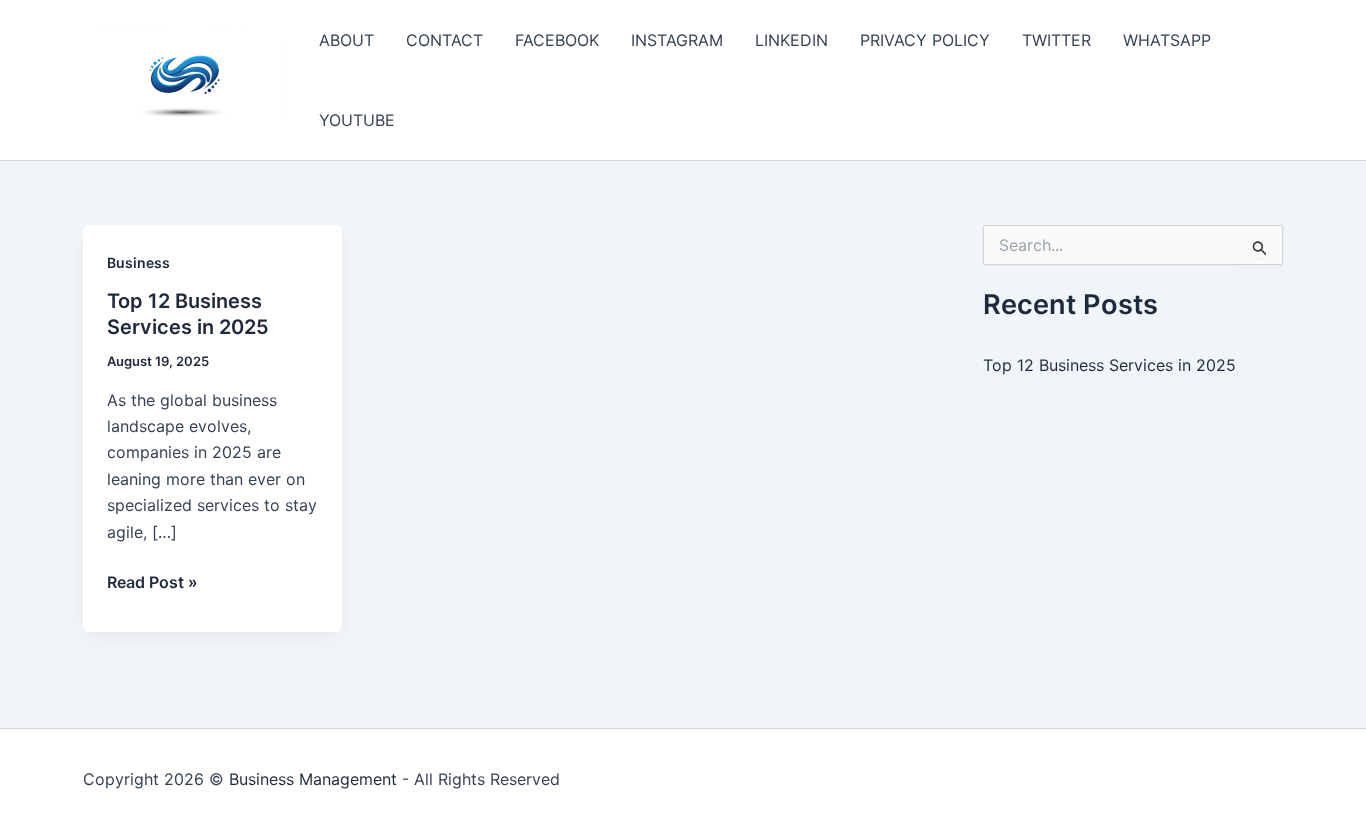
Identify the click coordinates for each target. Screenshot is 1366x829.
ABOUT (346, 40)
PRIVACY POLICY (925, 40)
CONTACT (444, 40)
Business (138, 262)
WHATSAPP (1167, 40)
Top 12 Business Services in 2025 (1109, 365)
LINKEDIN (791, 40)
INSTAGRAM (677, 40)
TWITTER (1056, 40)
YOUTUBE (357, 120)
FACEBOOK (557, 40)
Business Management (313, 779)
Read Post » (152, 583)
